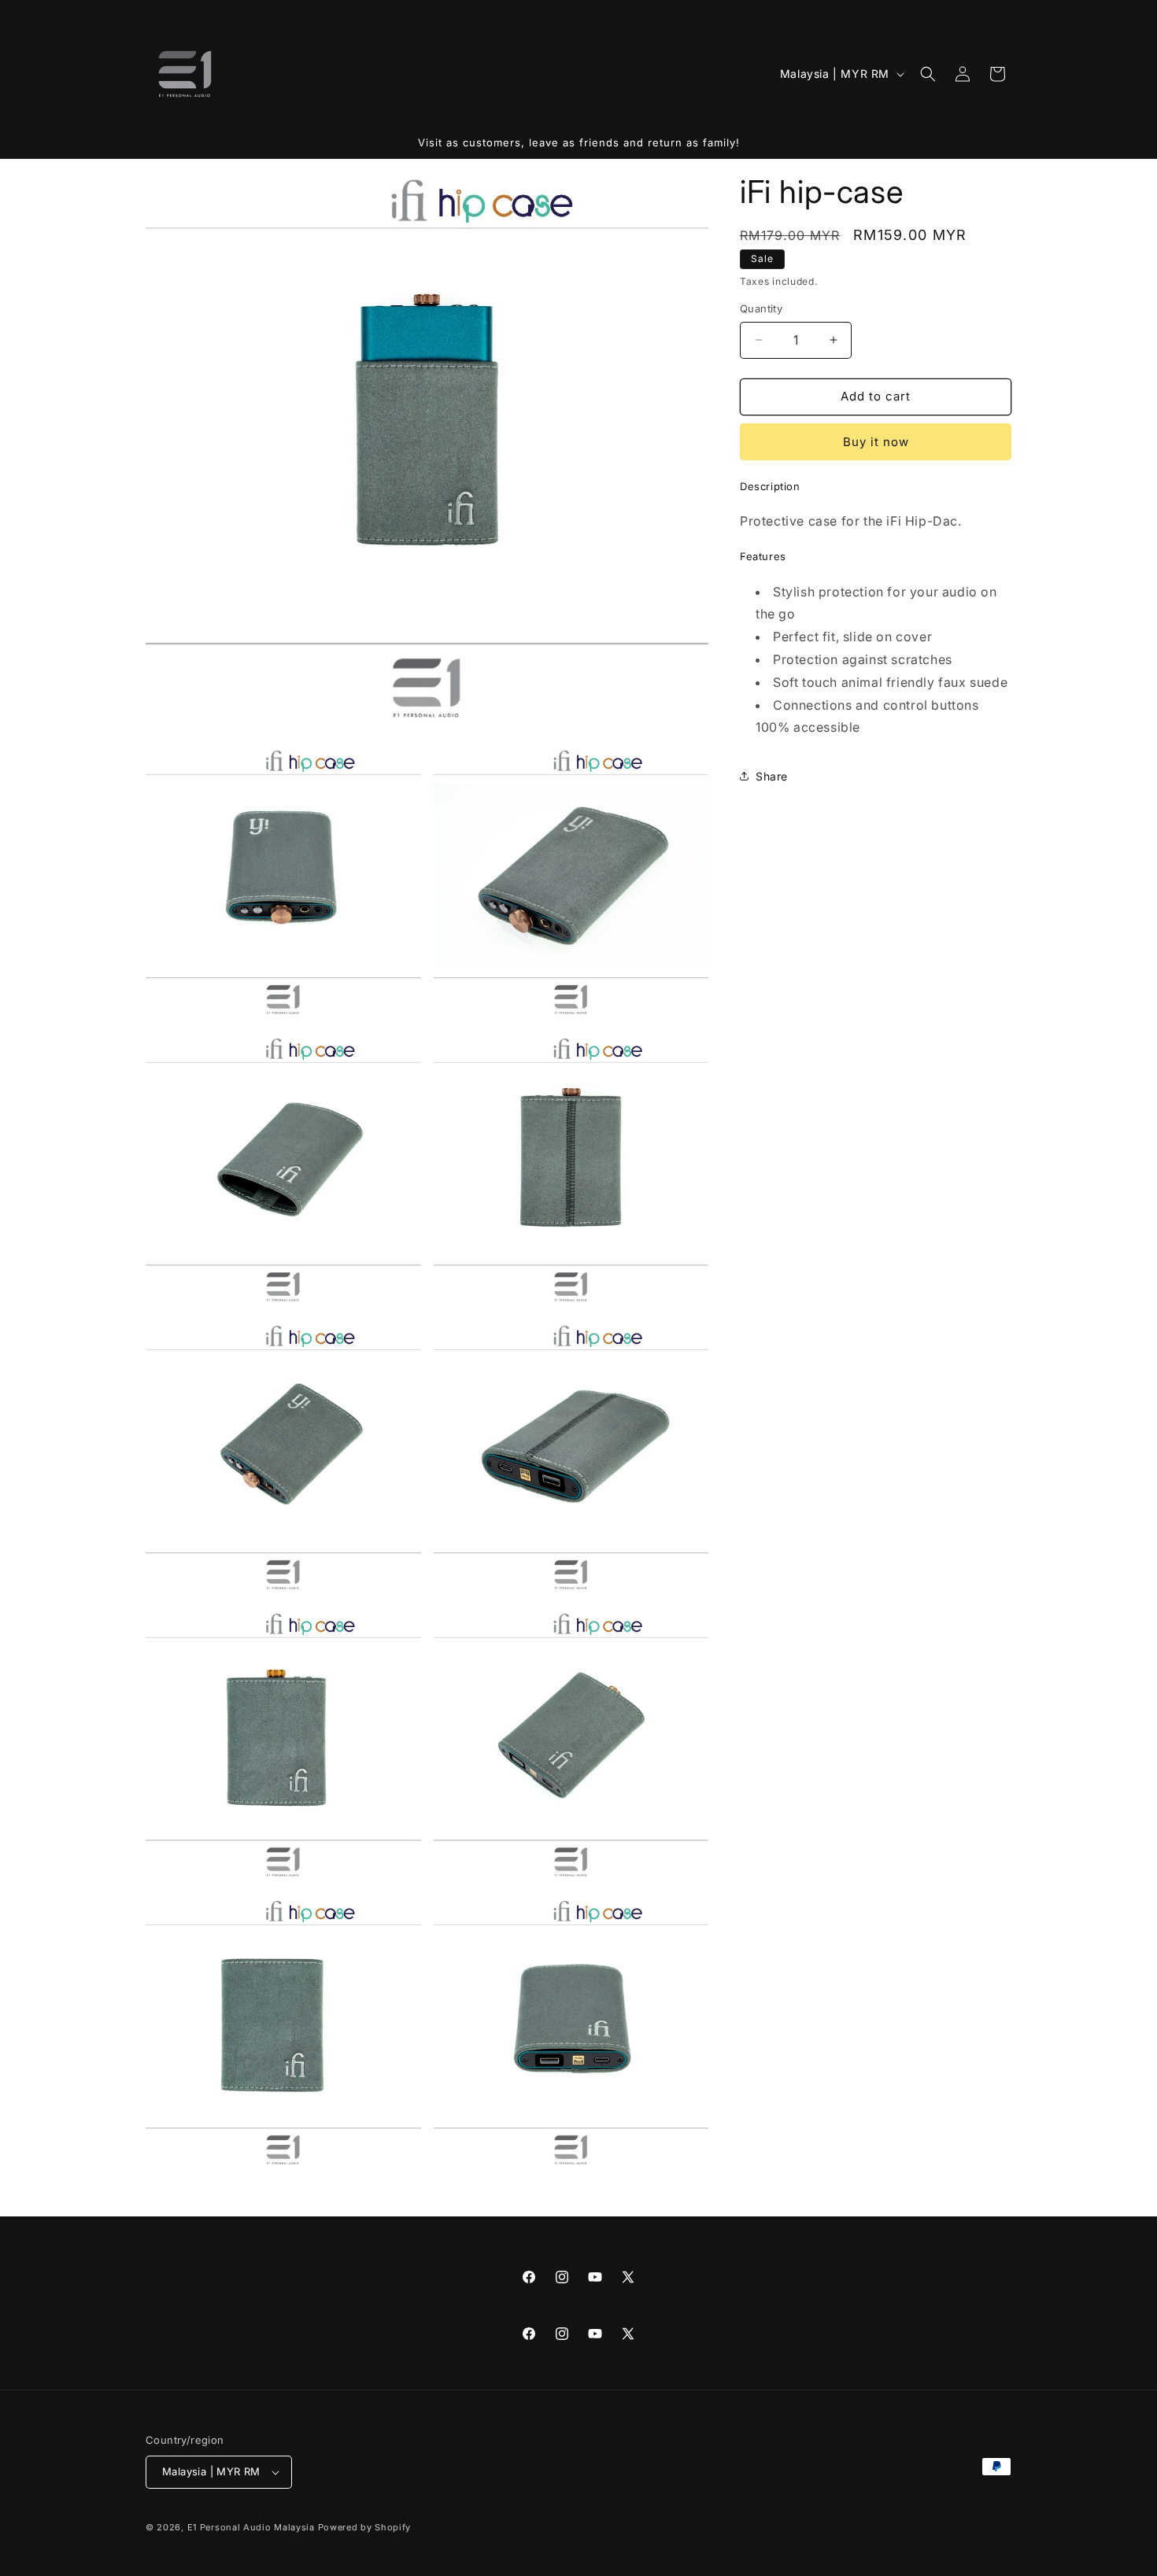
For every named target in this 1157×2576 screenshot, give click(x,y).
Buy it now (876, 442)
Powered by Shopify (365, 2527)
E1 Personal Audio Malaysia (251, 2527)
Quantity (761, 308)
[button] (928, 74)
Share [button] (772, 776)
